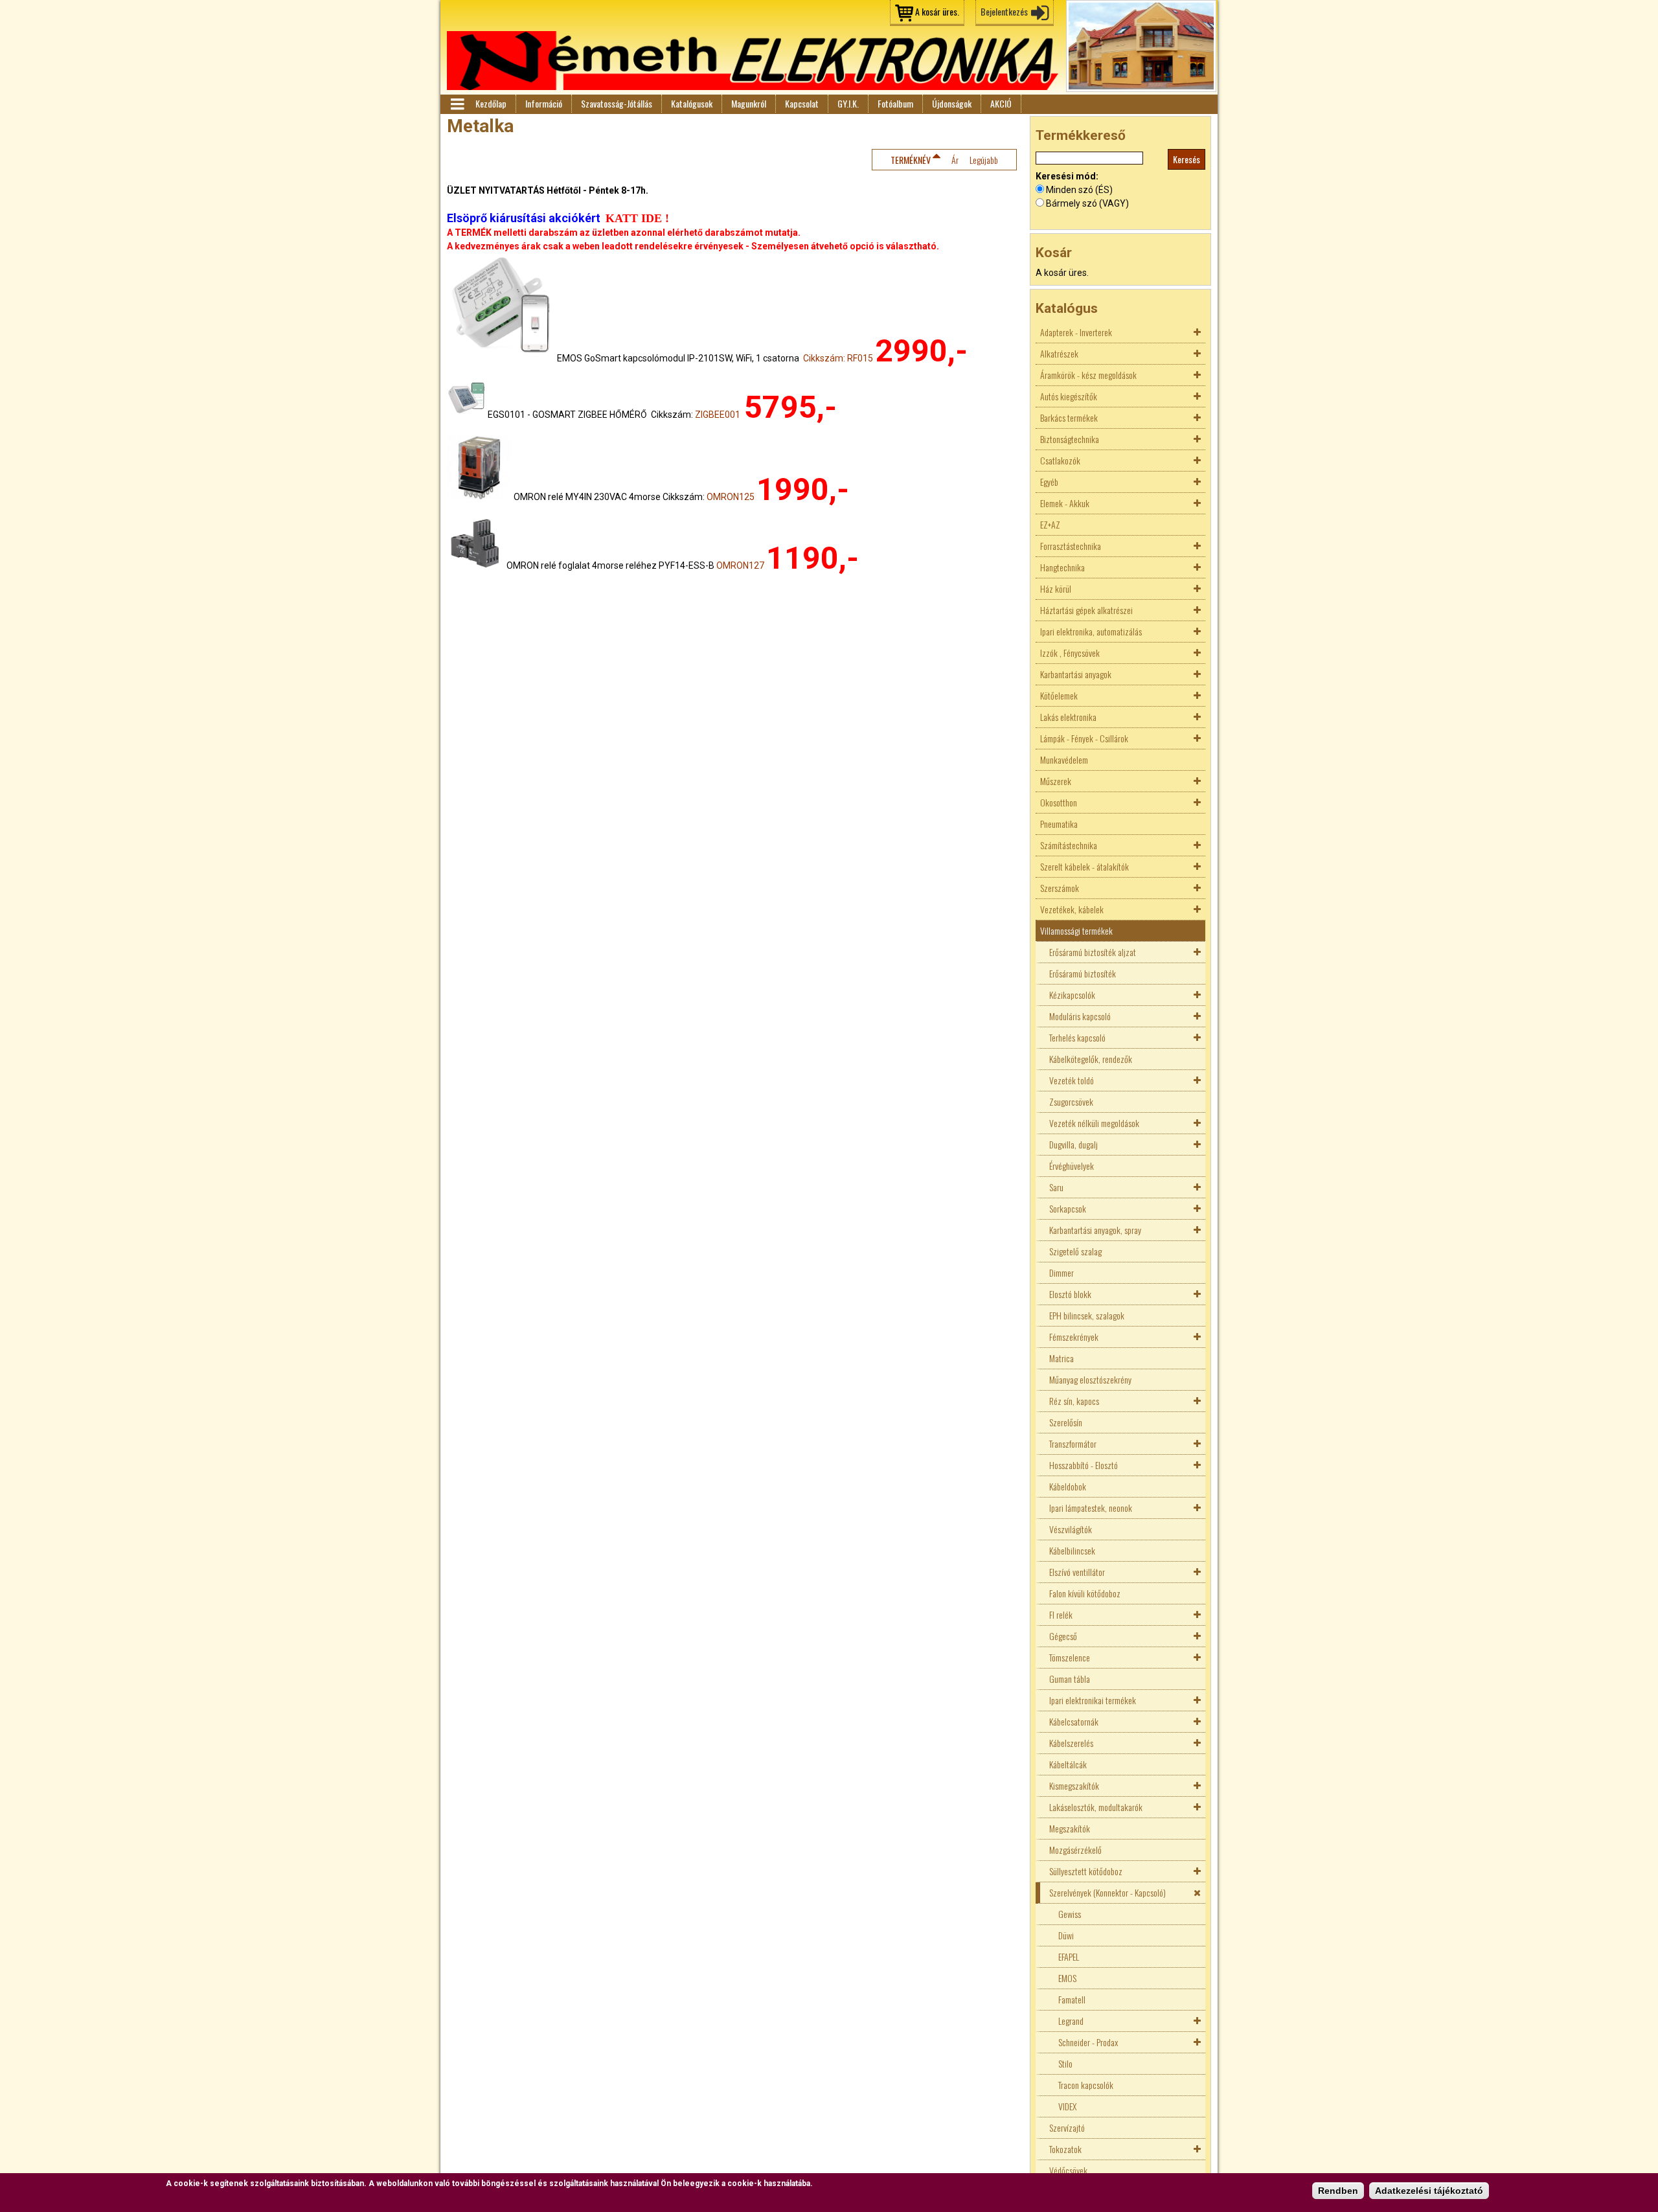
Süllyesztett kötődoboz (1086, 1871)
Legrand (1071, 2021)
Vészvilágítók (1071, 1529)
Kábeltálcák (1068, 1764)
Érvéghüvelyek (1072, 1166)
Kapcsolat (802, 103)
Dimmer (1062, 1272)
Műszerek (1056, 781)
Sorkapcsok (1068, 1208)
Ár (955, 160)
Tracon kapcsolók (1086, 2085)
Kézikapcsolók (1072, 995)
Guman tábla (1070, 1679)
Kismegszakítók (1074, 1785)
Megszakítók (1070, 1828)
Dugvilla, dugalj (1073, 1144)
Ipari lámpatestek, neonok (1091, 1508)
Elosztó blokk (1070, 1294)
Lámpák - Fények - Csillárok (1084, 738)
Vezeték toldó (1072, 1080)
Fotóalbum (895, 103)
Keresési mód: (1067, 176)
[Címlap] (753, 61)
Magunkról (749, 103)
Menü (457, 104)
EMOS (1067, 1978)
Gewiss (1070, 1914)
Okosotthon (1059, 802)
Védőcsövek (1068, 2170)
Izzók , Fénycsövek (1070, 653)
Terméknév (911, 160)
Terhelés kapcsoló (1077, 1037)
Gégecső (1063, 1636)
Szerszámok (1060, 888)
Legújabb (984, 160)
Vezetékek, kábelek (1072, 909)
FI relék (1061, 1614)
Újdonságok (952, 103)
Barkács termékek (1069, 417)
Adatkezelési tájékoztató (1429, 2191)
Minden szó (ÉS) (1079, 190)
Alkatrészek (1059, 353)
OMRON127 (740, 565)
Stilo (1065, 2063)
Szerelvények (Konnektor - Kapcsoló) (1107, 1892)
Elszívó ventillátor (1077, 1572)
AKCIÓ (1001, 103)
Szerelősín (1066, 1422)
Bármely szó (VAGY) (1087, 203)
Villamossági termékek (1076, 930)
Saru (1056, 1187)
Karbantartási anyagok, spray (1095, 1230)
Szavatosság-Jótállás (617, 103)
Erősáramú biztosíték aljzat (1093, 952)
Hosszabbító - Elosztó (1084, 1465)
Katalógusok (692, 103)
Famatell (1072, 1999)
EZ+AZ (1050, 524)
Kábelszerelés (1071, 1743)
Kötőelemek (1059, 695)
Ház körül (1056, 588)
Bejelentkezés (1004, 11)
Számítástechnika (1069, 845)
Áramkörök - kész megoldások (1088, 375)
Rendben (1338, 2191)
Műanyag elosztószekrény (1090, 1379)
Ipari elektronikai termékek (1093, 1700)
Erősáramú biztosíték (1083, 973)
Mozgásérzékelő (1075, 1850)
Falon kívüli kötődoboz (1085, 1593)
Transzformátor (1073, 1443)
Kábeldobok (1068, 1486)
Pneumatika (1059, 824)
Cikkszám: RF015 (838, 358)
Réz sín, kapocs (1074, 1401)
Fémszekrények (1074, 1337)
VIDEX (1067, 2106)
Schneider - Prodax (1088, 2042)
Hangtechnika (1062, 567)
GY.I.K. (848, 103)
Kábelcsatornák (1074, 1721)
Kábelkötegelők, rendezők (1091, 1059)
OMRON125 (731, 497)
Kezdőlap (491, 103)
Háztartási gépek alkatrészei (1086, 610)
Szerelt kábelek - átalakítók (1085, 866)
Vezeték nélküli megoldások (1094, 1123)
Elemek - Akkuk (1065, 503)
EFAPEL (1069, 1956)
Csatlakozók (1060, 460)
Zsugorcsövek (1071, 1101)
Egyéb (1049, 482)
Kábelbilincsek (1072, 1550)
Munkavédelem (1064, 759)
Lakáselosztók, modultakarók (1096, 1807)
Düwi (1066, 1935)
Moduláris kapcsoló (1080, 1016)
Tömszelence (1070, 1657)
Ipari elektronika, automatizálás (1091, 631)
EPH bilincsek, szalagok (1087, 1315)
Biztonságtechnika (1070, 439)
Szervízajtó (1067, 2127)
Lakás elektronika (1068, 717)
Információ (544, 103)
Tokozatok (1065, 2149)
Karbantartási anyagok (1076, 674)
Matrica (1062, 1358)
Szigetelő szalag (1075, 1251)
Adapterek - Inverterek (1076, 332)
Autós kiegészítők (1069, 396)
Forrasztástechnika (1071, 546)
